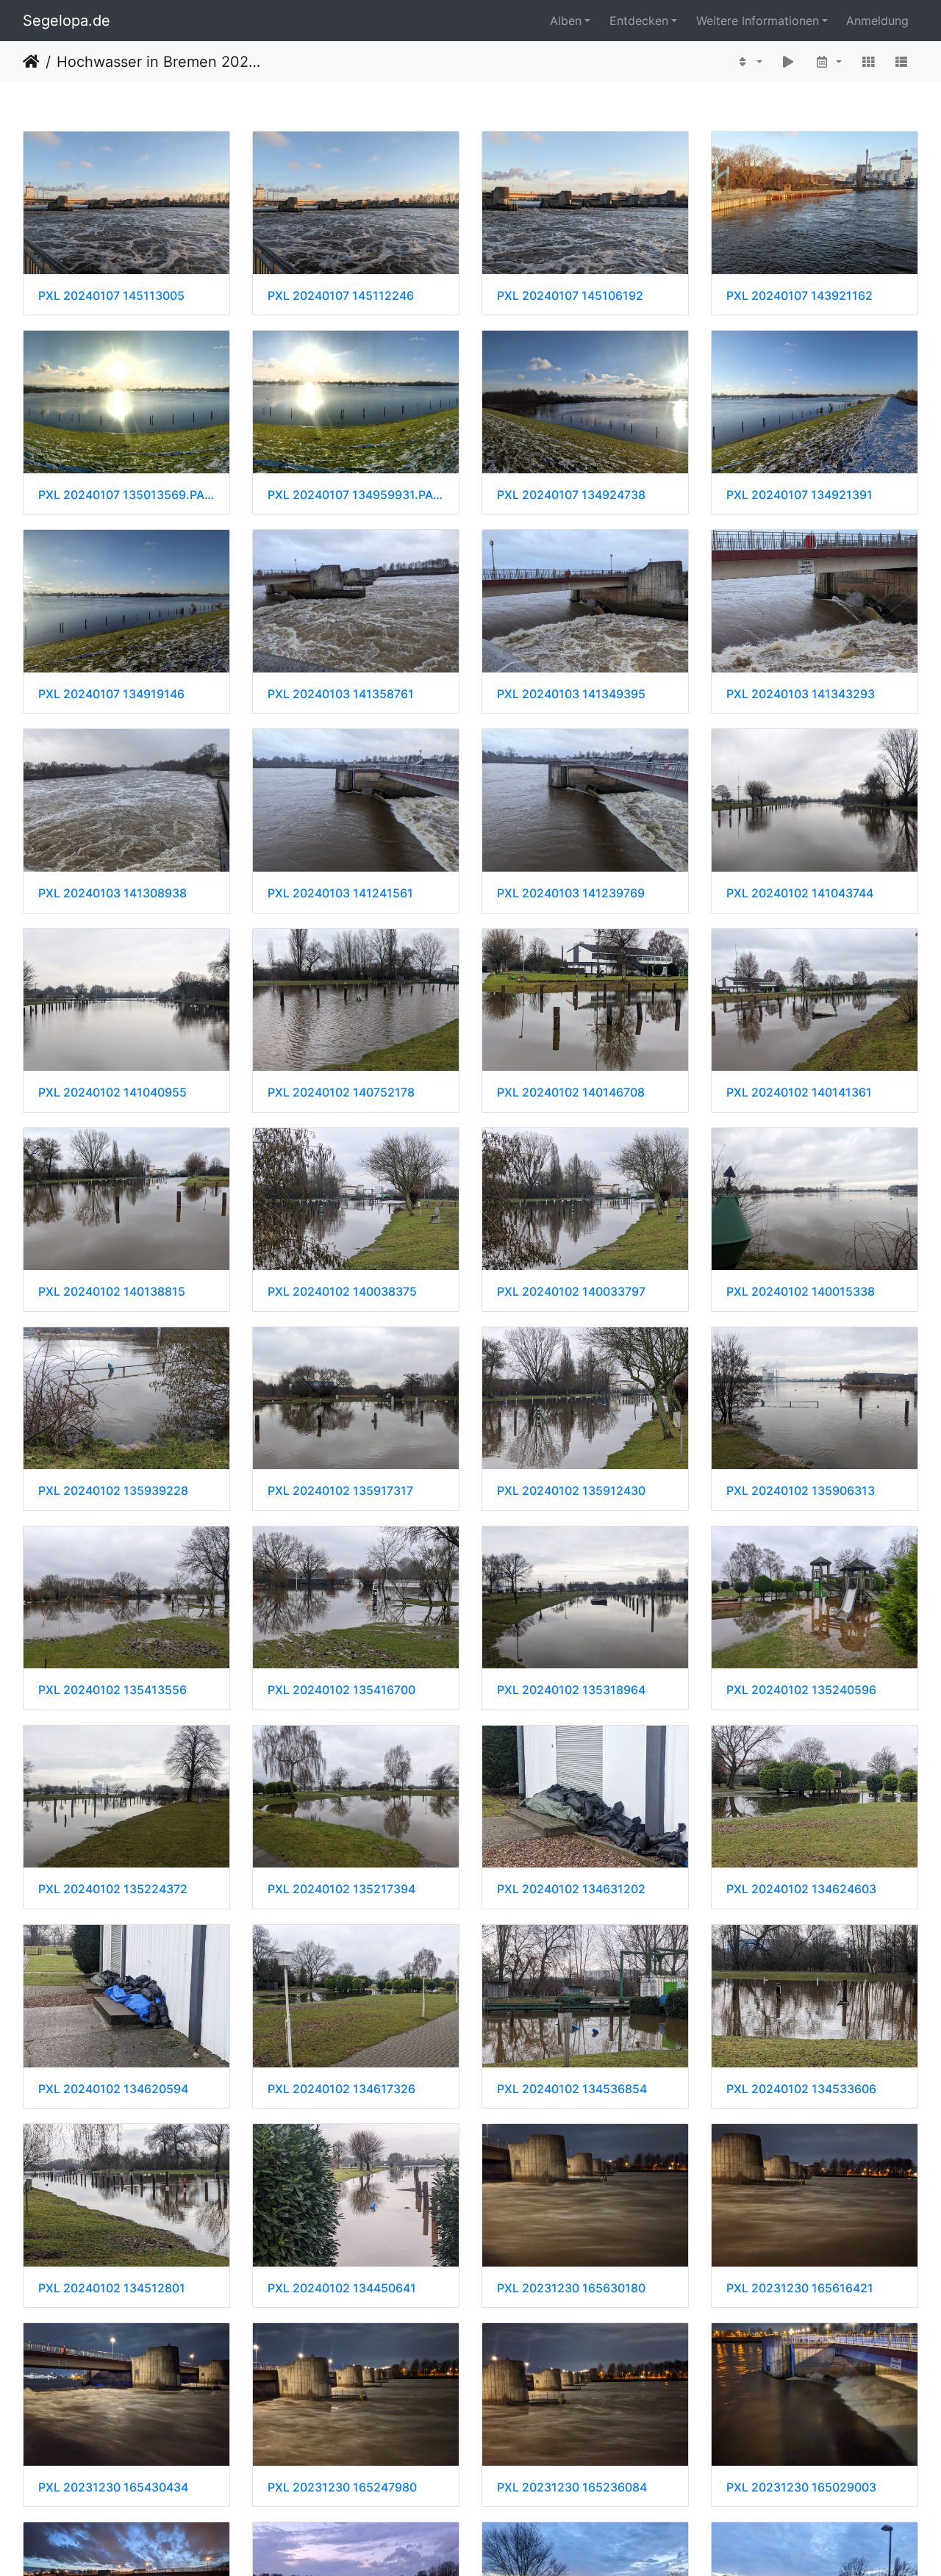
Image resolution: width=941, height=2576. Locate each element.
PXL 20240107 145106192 (570, 296)
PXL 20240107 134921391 (799, 495)
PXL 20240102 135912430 (571, 1491)
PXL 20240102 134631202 (571, 1889)
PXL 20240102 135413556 (112, 1690)
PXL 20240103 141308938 (112, 893)
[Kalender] (828, 62)
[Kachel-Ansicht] (868, 62)
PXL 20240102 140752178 (341, 1093)
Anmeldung (877, 21)
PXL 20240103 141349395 (571, 694)
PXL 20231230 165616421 (800, 2288)
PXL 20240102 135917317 (340, 1491)
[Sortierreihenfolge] (749, 62)
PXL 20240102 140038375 (342, 1292)
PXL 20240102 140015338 (801, 1292)
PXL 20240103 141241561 (340, 893)
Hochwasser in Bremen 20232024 (158, 62)
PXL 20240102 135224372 (113, 1889)
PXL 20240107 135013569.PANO (126, 495)
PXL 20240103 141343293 (801, 694)
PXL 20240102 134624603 (801, 1889)
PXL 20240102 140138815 (112, 1292)
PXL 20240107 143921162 (799, 296)
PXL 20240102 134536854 (572, 2089)
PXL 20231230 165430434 (113, 2487)
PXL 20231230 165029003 (801, 2487)
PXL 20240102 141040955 (112, 1093)
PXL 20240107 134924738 (571, 495)
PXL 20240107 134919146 (111, 694)
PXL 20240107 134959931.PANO (356, 495)
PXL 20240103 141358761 (341, 694)
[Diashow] (789, 62)
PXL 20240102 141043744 (800, 893)
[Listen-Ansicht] (901, 62)
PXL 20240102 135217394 (341, 1889)
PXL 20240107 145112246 (341, 296)
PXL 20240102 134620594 (113, 2089)
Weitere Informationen (758, 21)
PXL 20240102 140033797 (571, 1292)
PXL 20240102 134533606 (801, 2089)
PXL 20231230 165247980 (342, 2487)
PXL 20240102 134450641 (342, 2288)
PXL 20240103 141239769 (571, 893)
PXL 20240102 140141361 (799, 1093)
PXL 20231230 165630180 (571, 2288)
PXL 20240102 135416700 (341, 1690)
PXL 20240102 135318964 (571, 1690)
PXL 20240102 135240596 (801, 1690)
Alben (566, 21)
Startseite (31, 62)
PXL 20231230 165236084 (572, 2487)
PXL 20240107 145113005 (111, 296)
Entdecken (639, 21)
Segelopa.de (67, 21)
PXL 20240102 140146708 (571, 1093)
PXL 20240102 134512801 (112, 2288)
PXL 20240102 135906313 (801, 1491)
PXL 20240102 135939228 (113, 1491)
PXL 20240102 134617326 (341, 2089)
